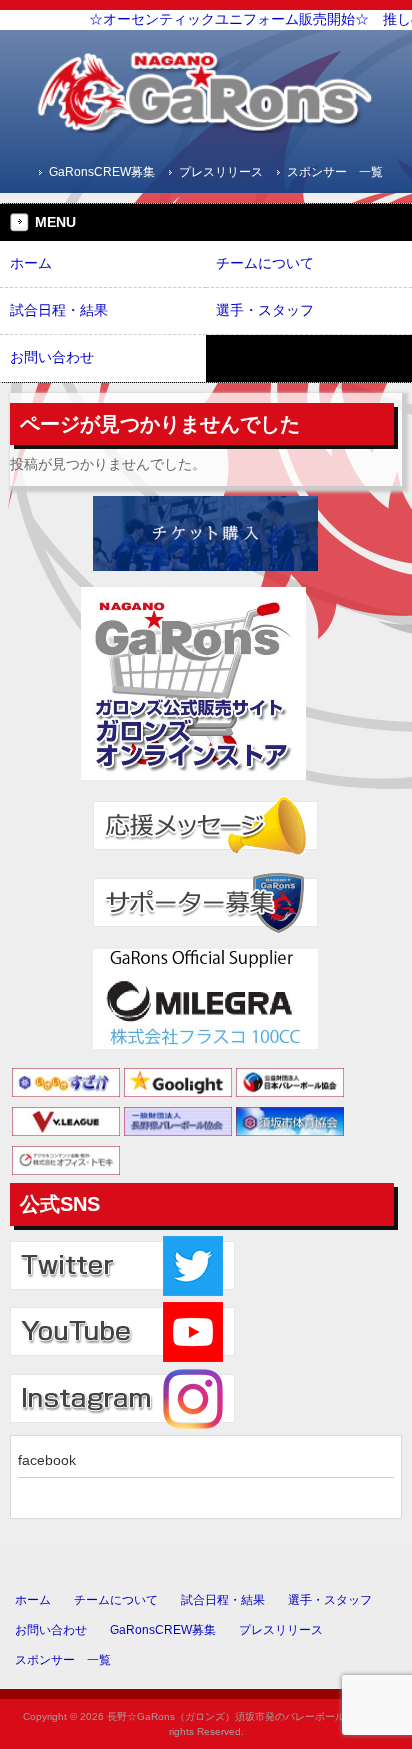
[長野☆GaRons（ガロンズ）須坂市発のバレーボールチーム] (206, 125)
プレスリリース (221, 172)
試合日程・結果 (223, 1600)
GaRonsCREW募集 (102, 172)
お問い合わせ (51, 1630)
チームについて (116, 1600)
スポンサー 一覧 (335, 172)
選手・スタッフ (330, 1600)
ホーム (33, 1600)
